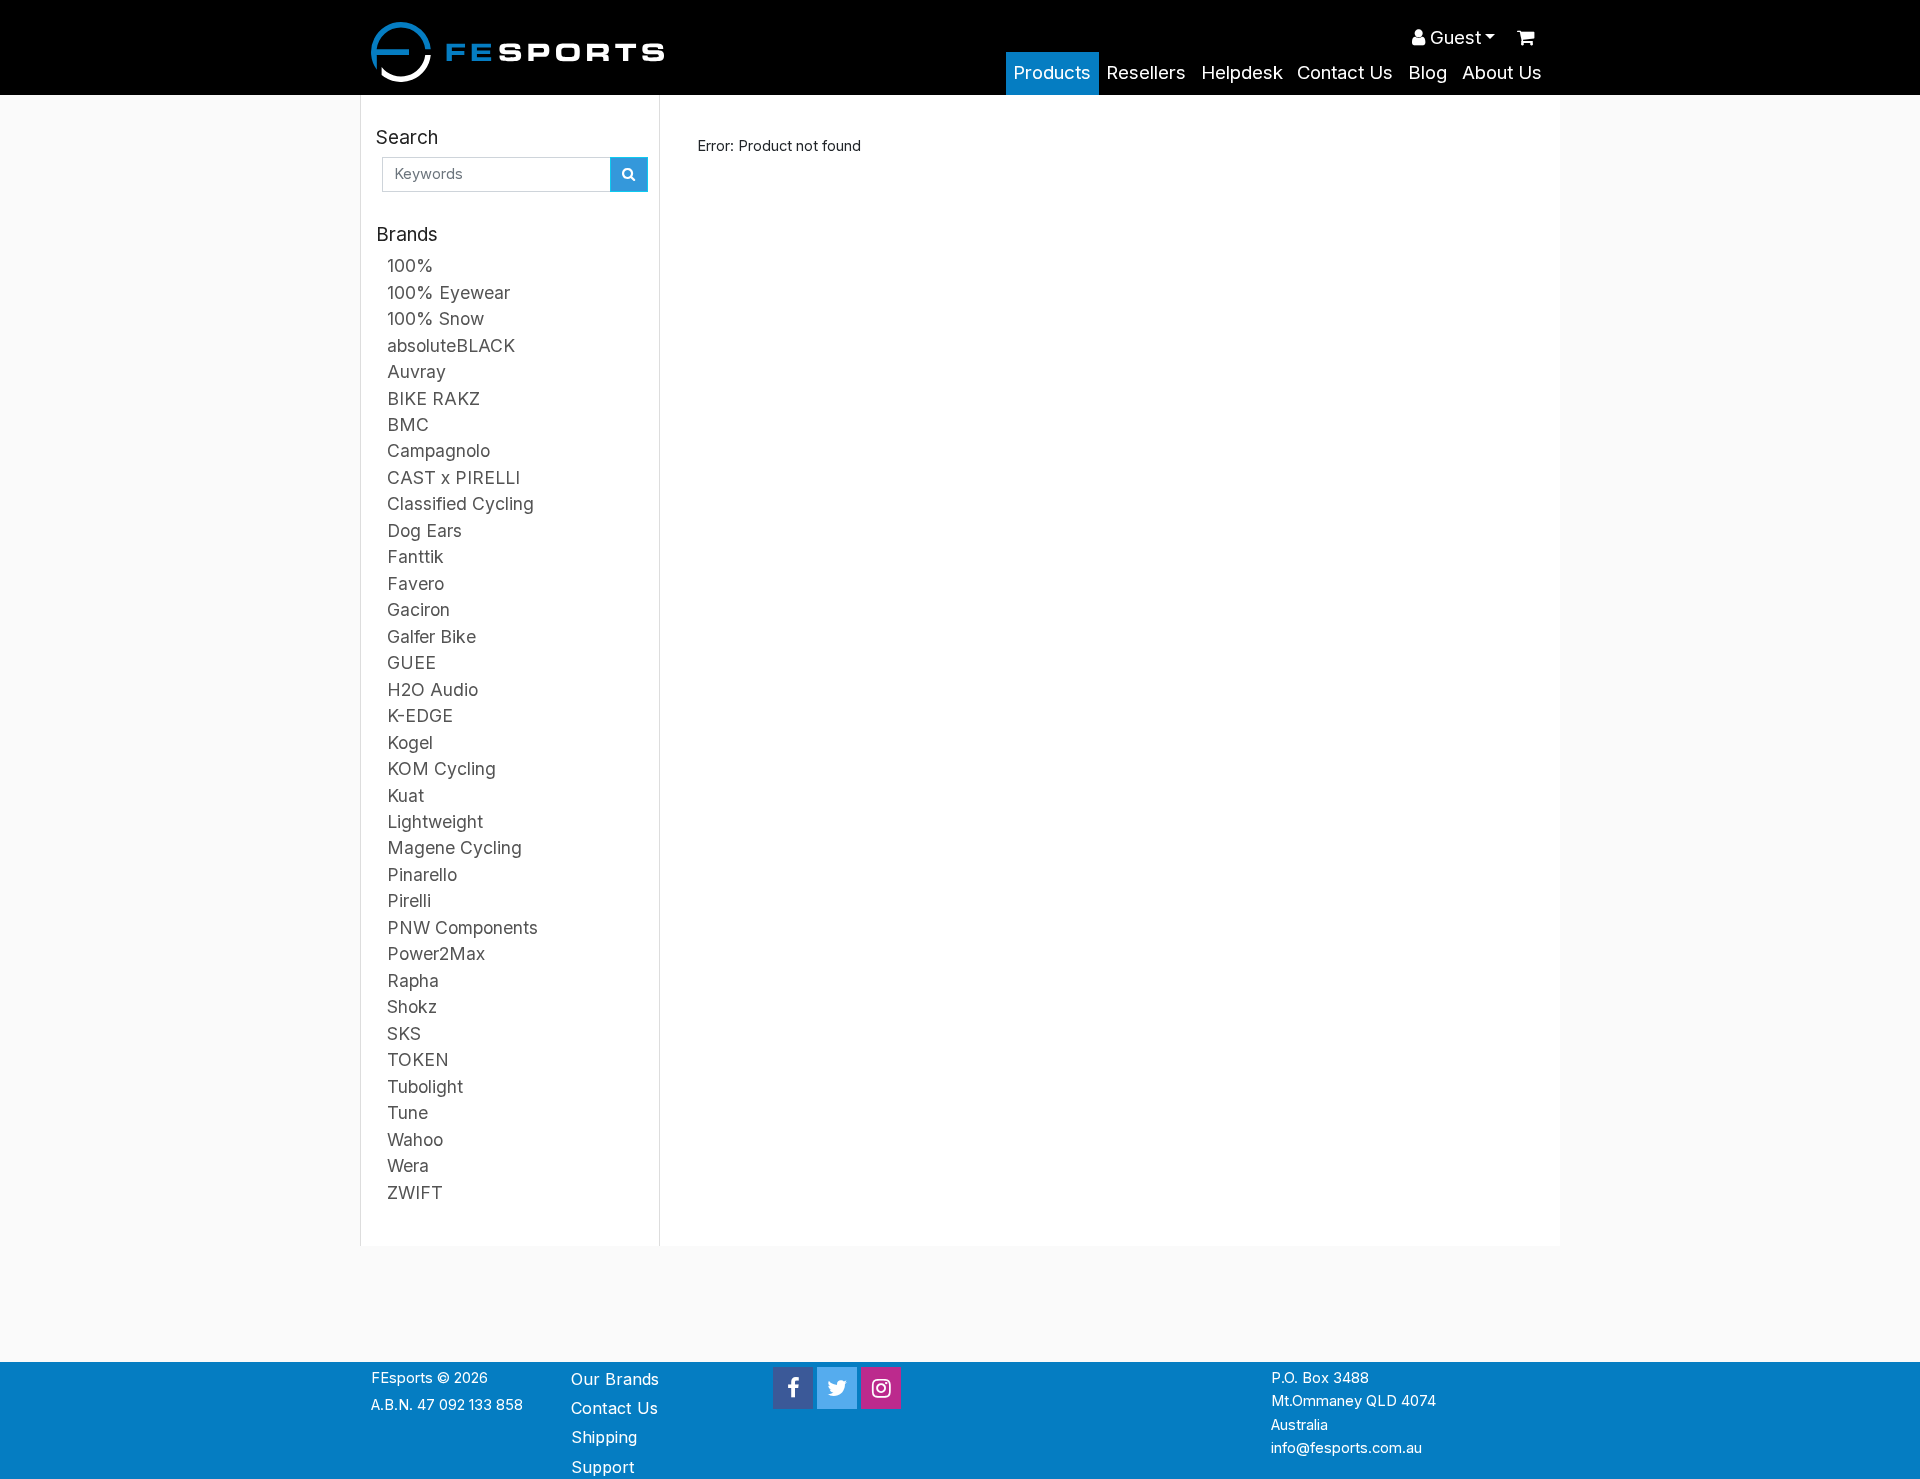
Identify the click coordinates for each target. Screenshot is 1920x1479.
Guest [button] (1453, 37)
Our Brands (615, 1379)
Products (1052, 72)
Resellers (1146, 72)
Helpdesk (1242, 72)
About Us (1502, 72)
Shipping (604, 1437)
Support (603, 1467)
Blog (1427, 72)
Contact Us (1345, 72)
